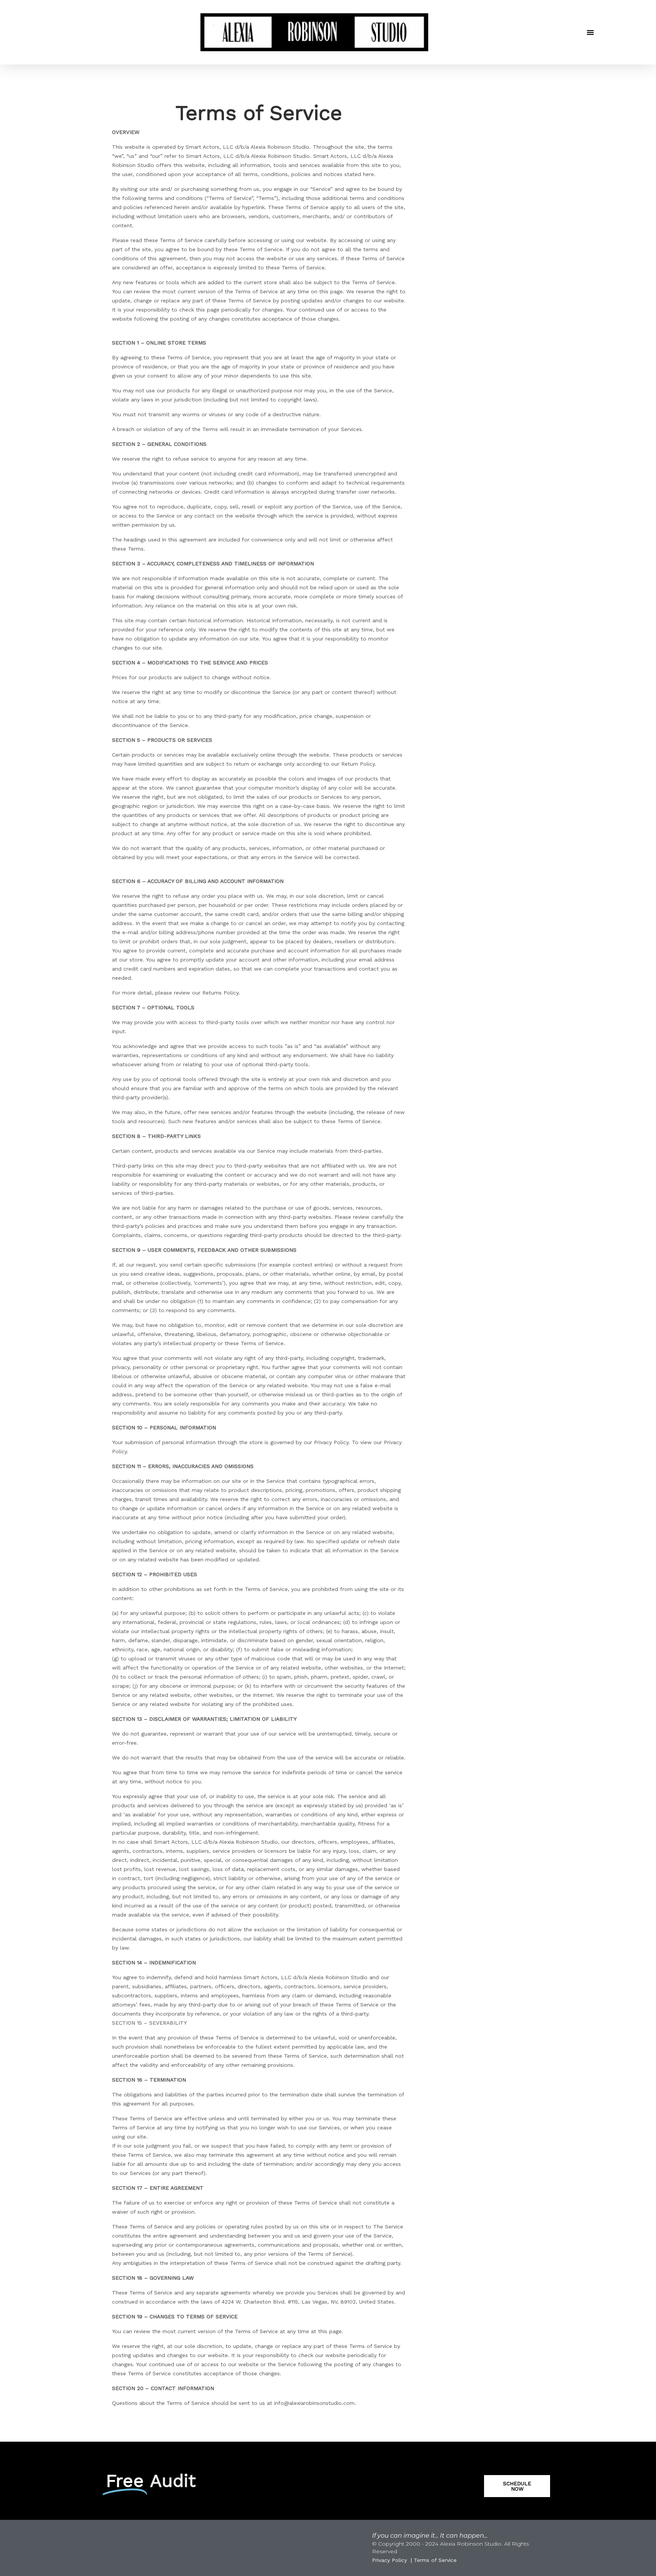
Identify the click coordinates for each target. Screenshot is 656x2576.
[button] (590, 32)
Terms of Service (435, 2560)
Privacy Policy (389, 2560)
